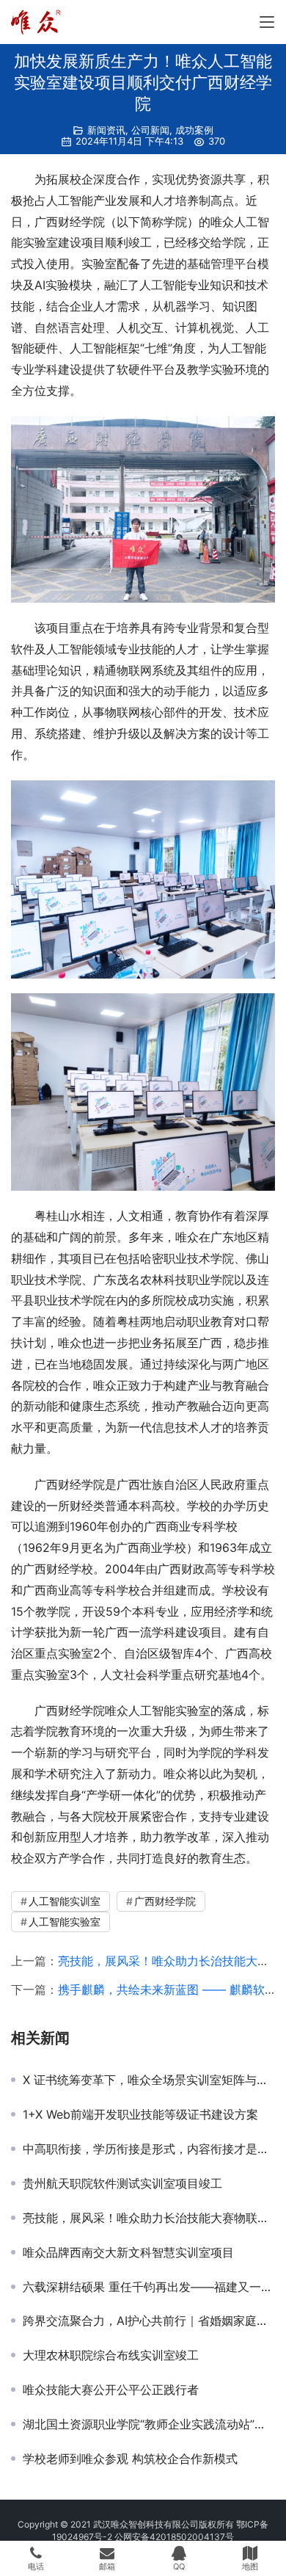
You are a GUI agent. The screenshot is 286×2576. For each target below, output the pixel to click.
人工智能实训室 (65, 1901)
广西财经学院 (165, 1901)
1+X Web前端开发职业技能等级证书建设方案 (140, 2114)
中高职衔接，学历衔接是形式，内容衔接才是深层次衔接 (149, 2149)
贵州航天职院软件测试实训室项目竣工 (122, 2183)
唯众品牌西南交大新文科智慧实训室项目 (128, 2252)
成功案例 (194, 130)
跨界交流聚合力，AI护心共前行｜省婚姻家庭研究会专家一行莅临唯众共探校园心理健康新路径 (149, 2321)
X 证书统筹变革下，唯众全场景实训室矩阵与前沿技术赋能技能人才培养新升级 (149, 2080)
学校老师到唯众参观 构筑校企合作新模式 (130, 2459)
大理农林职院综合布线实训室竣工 (111, 2355)
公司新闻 (150, 130)
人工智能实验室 (65, 1922)
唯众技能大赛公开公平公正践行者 (111, 2390)
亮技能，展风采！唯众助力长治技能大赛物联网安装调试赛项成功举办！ (149, 2218)
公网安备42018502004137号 (174, 2537)
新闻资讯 (106, 130)
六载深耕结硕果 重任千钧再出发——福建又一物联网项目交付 (149, 2287)
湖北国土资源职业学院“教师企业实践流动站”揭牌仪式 (149, 2424)
